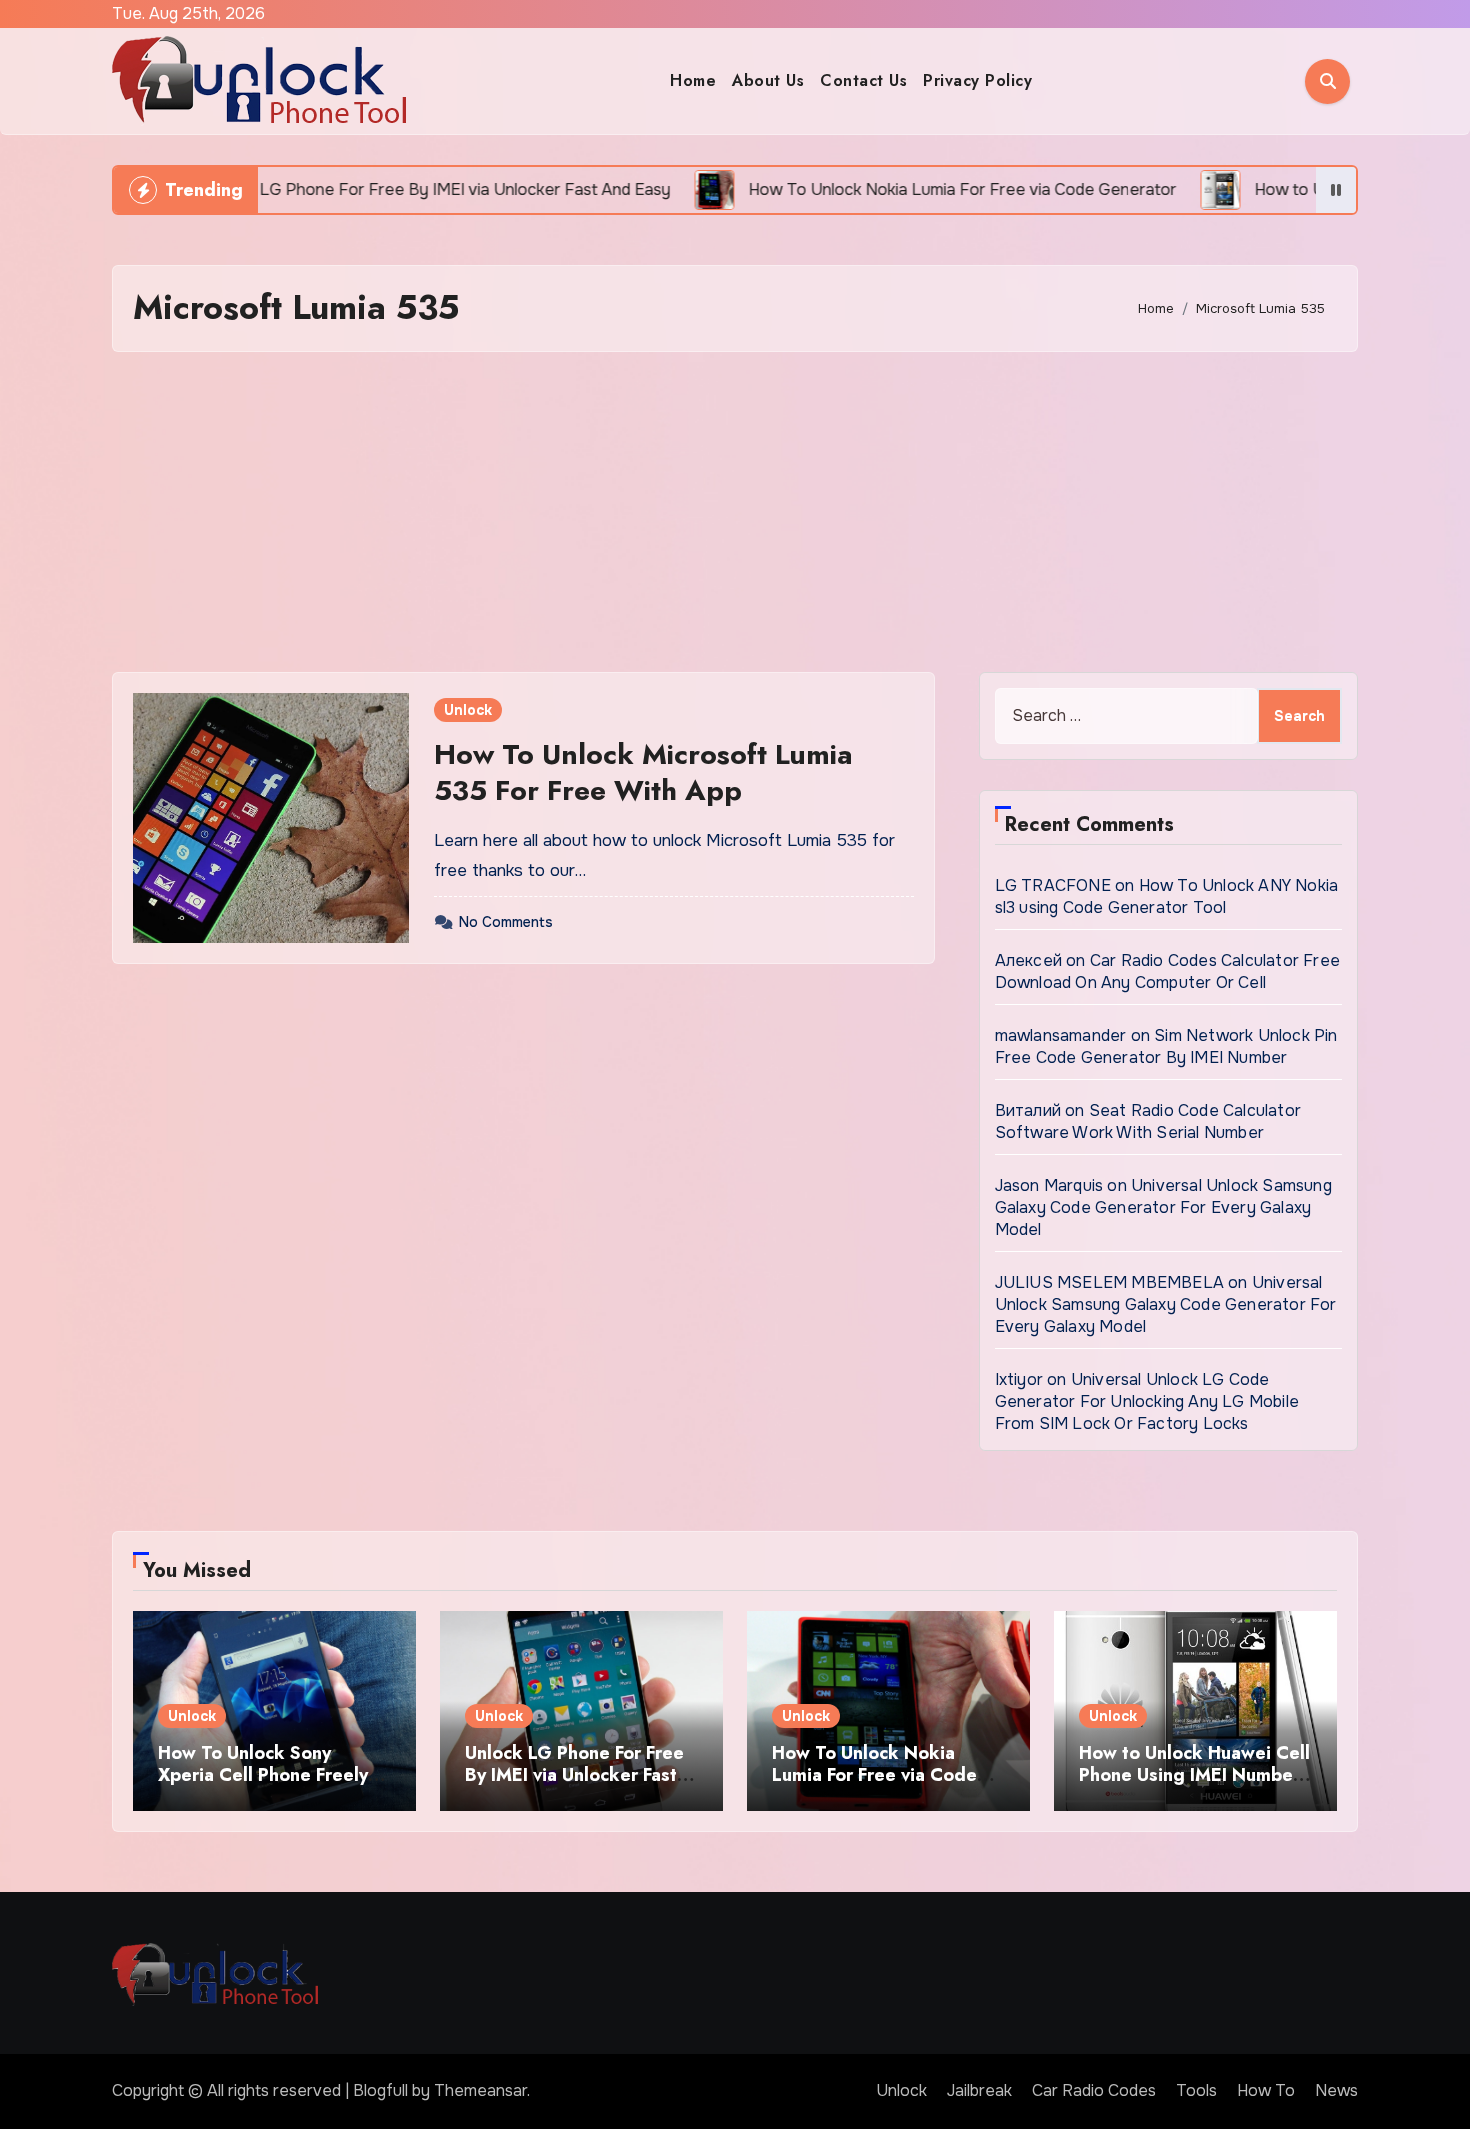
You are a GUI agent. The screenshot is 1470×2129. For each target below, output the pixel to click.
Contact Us (863, 80)
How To (1266, 2090)
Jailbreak (979, 2090)
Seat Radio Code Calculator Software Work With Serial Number (1148, 1121)
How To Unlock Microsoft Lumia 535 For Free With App (643, 772)
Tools (1196, 2090)
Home (693, 80)
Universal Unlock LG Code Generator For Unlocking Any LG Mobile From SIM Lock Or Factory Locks (1147, 1401)
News (1336, 2090)
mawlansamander (1061, 1035)
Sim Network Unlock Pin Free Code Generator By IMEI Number (1166, 1046)
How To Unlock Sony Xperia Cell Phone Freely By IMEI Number (263, 1774)
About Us (768, 80)
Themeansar (480, 2090)
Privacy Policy (977, 80)
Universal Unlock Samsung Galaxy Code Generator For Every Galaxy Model (1163, 1207)
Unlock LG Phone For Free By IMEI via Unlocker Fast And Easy (574, 1774)
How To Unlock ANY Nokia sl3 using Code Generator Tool (1167, 896)
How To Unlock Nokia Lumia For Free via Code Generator (874, 1774)
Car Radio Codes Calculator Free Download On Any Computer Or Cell (1167, 971)
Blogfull (380, 2090)
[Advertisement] (735, 512)
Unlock (468, 710)
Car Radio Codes (1094, 2090)
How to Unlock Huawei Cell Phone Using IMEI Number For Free (1194, 1774)
